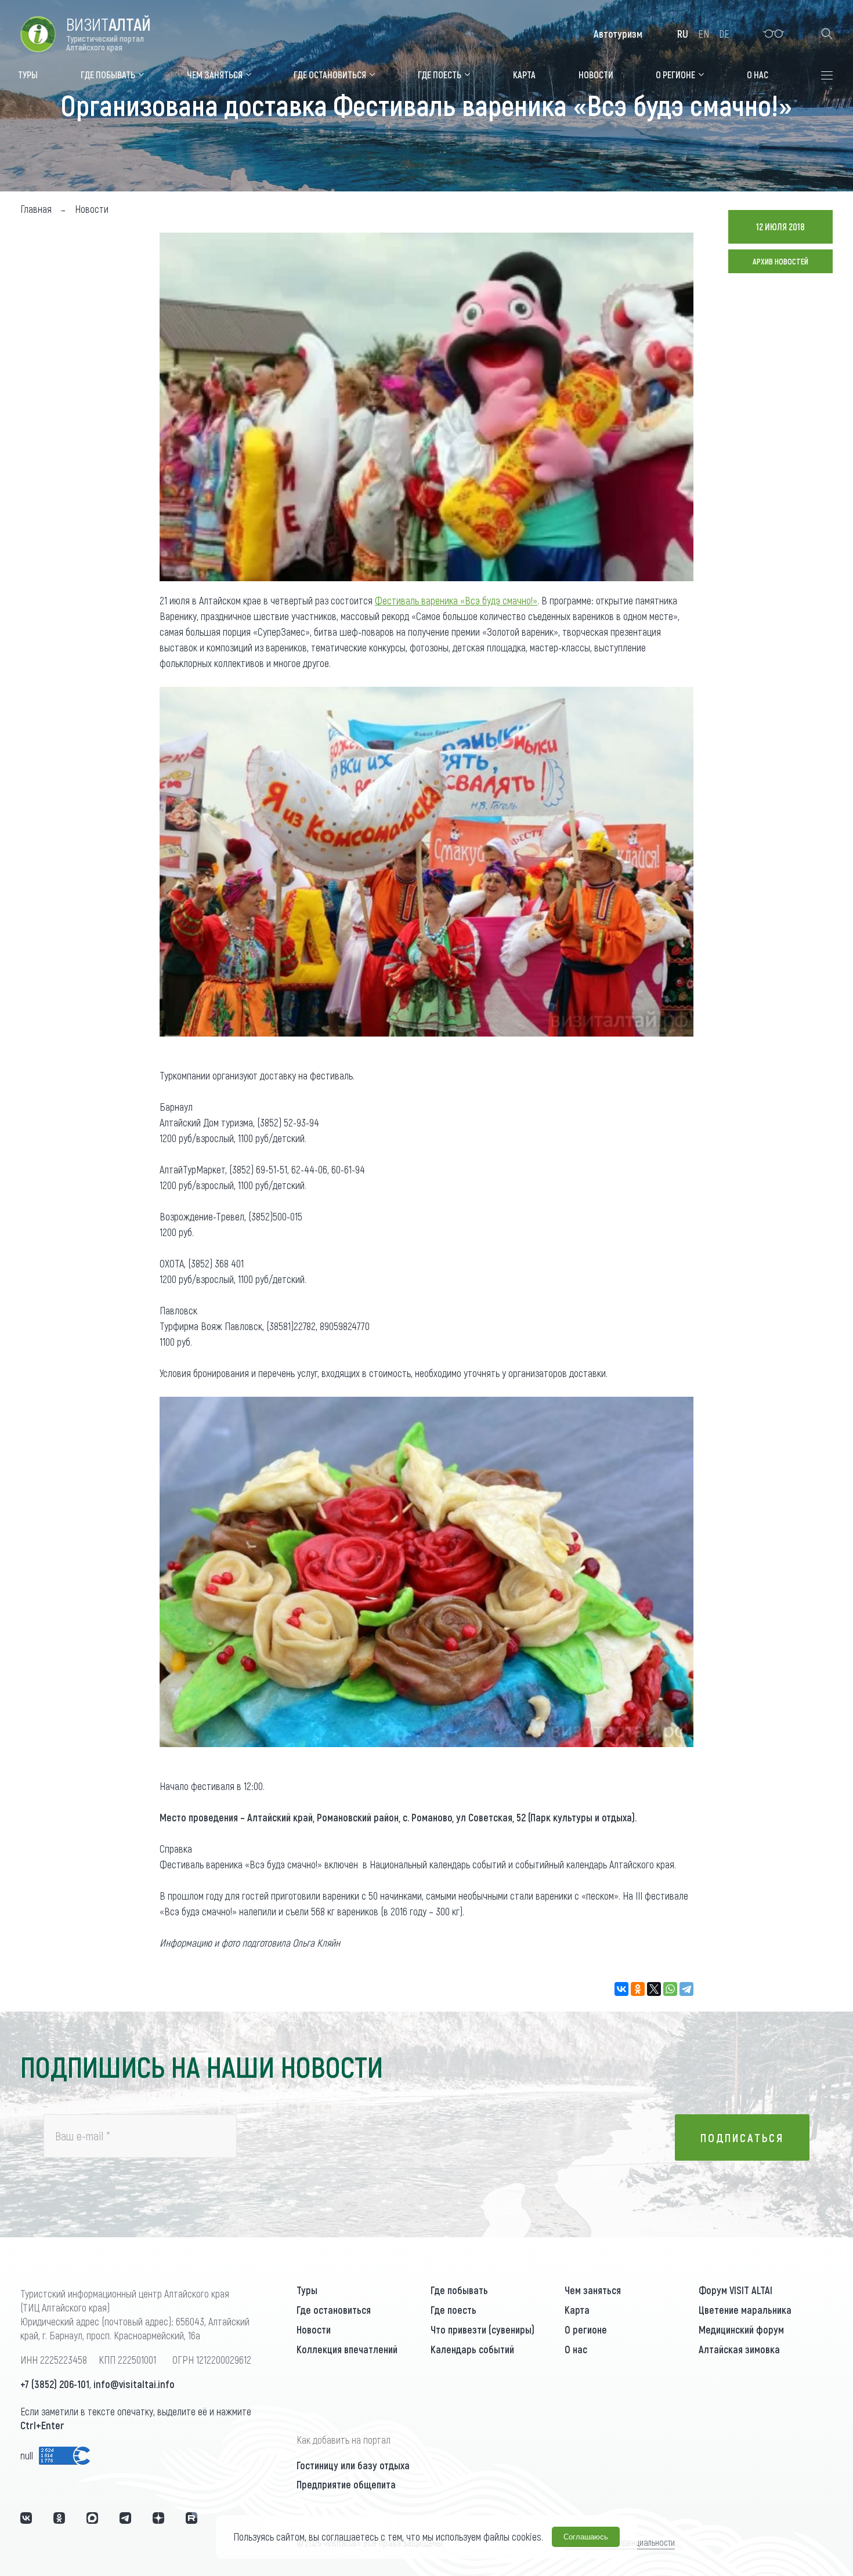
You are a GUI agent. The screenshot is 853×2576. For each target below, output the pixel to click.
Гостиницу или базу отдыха (353, 2465)
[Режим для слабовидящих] (774, 34)
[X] (654, 1989)
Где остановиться (334, 2310)
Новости (314, 2329)
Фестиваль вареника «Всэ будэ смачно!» (456, 600)
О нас (576, 2349)
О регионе (586, 2329)
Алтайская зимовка (739, 2349)
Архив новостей (780, 261)
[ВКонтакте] (621, 1989)
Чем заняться (593, 2290)
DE (724, 34)
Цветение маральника (745, 2310)
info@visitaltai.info (134, 2384)
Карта (577, 2310)
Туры (307, 2290)
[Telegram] (686, 1989)
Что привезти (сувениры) (482, 2329)
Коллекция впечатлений (347, 2349)
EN (704, 34)
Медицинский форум (741, 2329)
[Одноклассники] (638, 1989)
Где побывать (459, 2290)
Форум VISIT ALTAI (735, 2290)
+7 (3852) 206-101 (55, 2384)
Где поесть (453, 2310)
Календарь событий (472, 2349)
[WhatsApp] (670, 1989)
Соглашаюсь (586, 2537)
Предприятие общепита (346, 2484)
